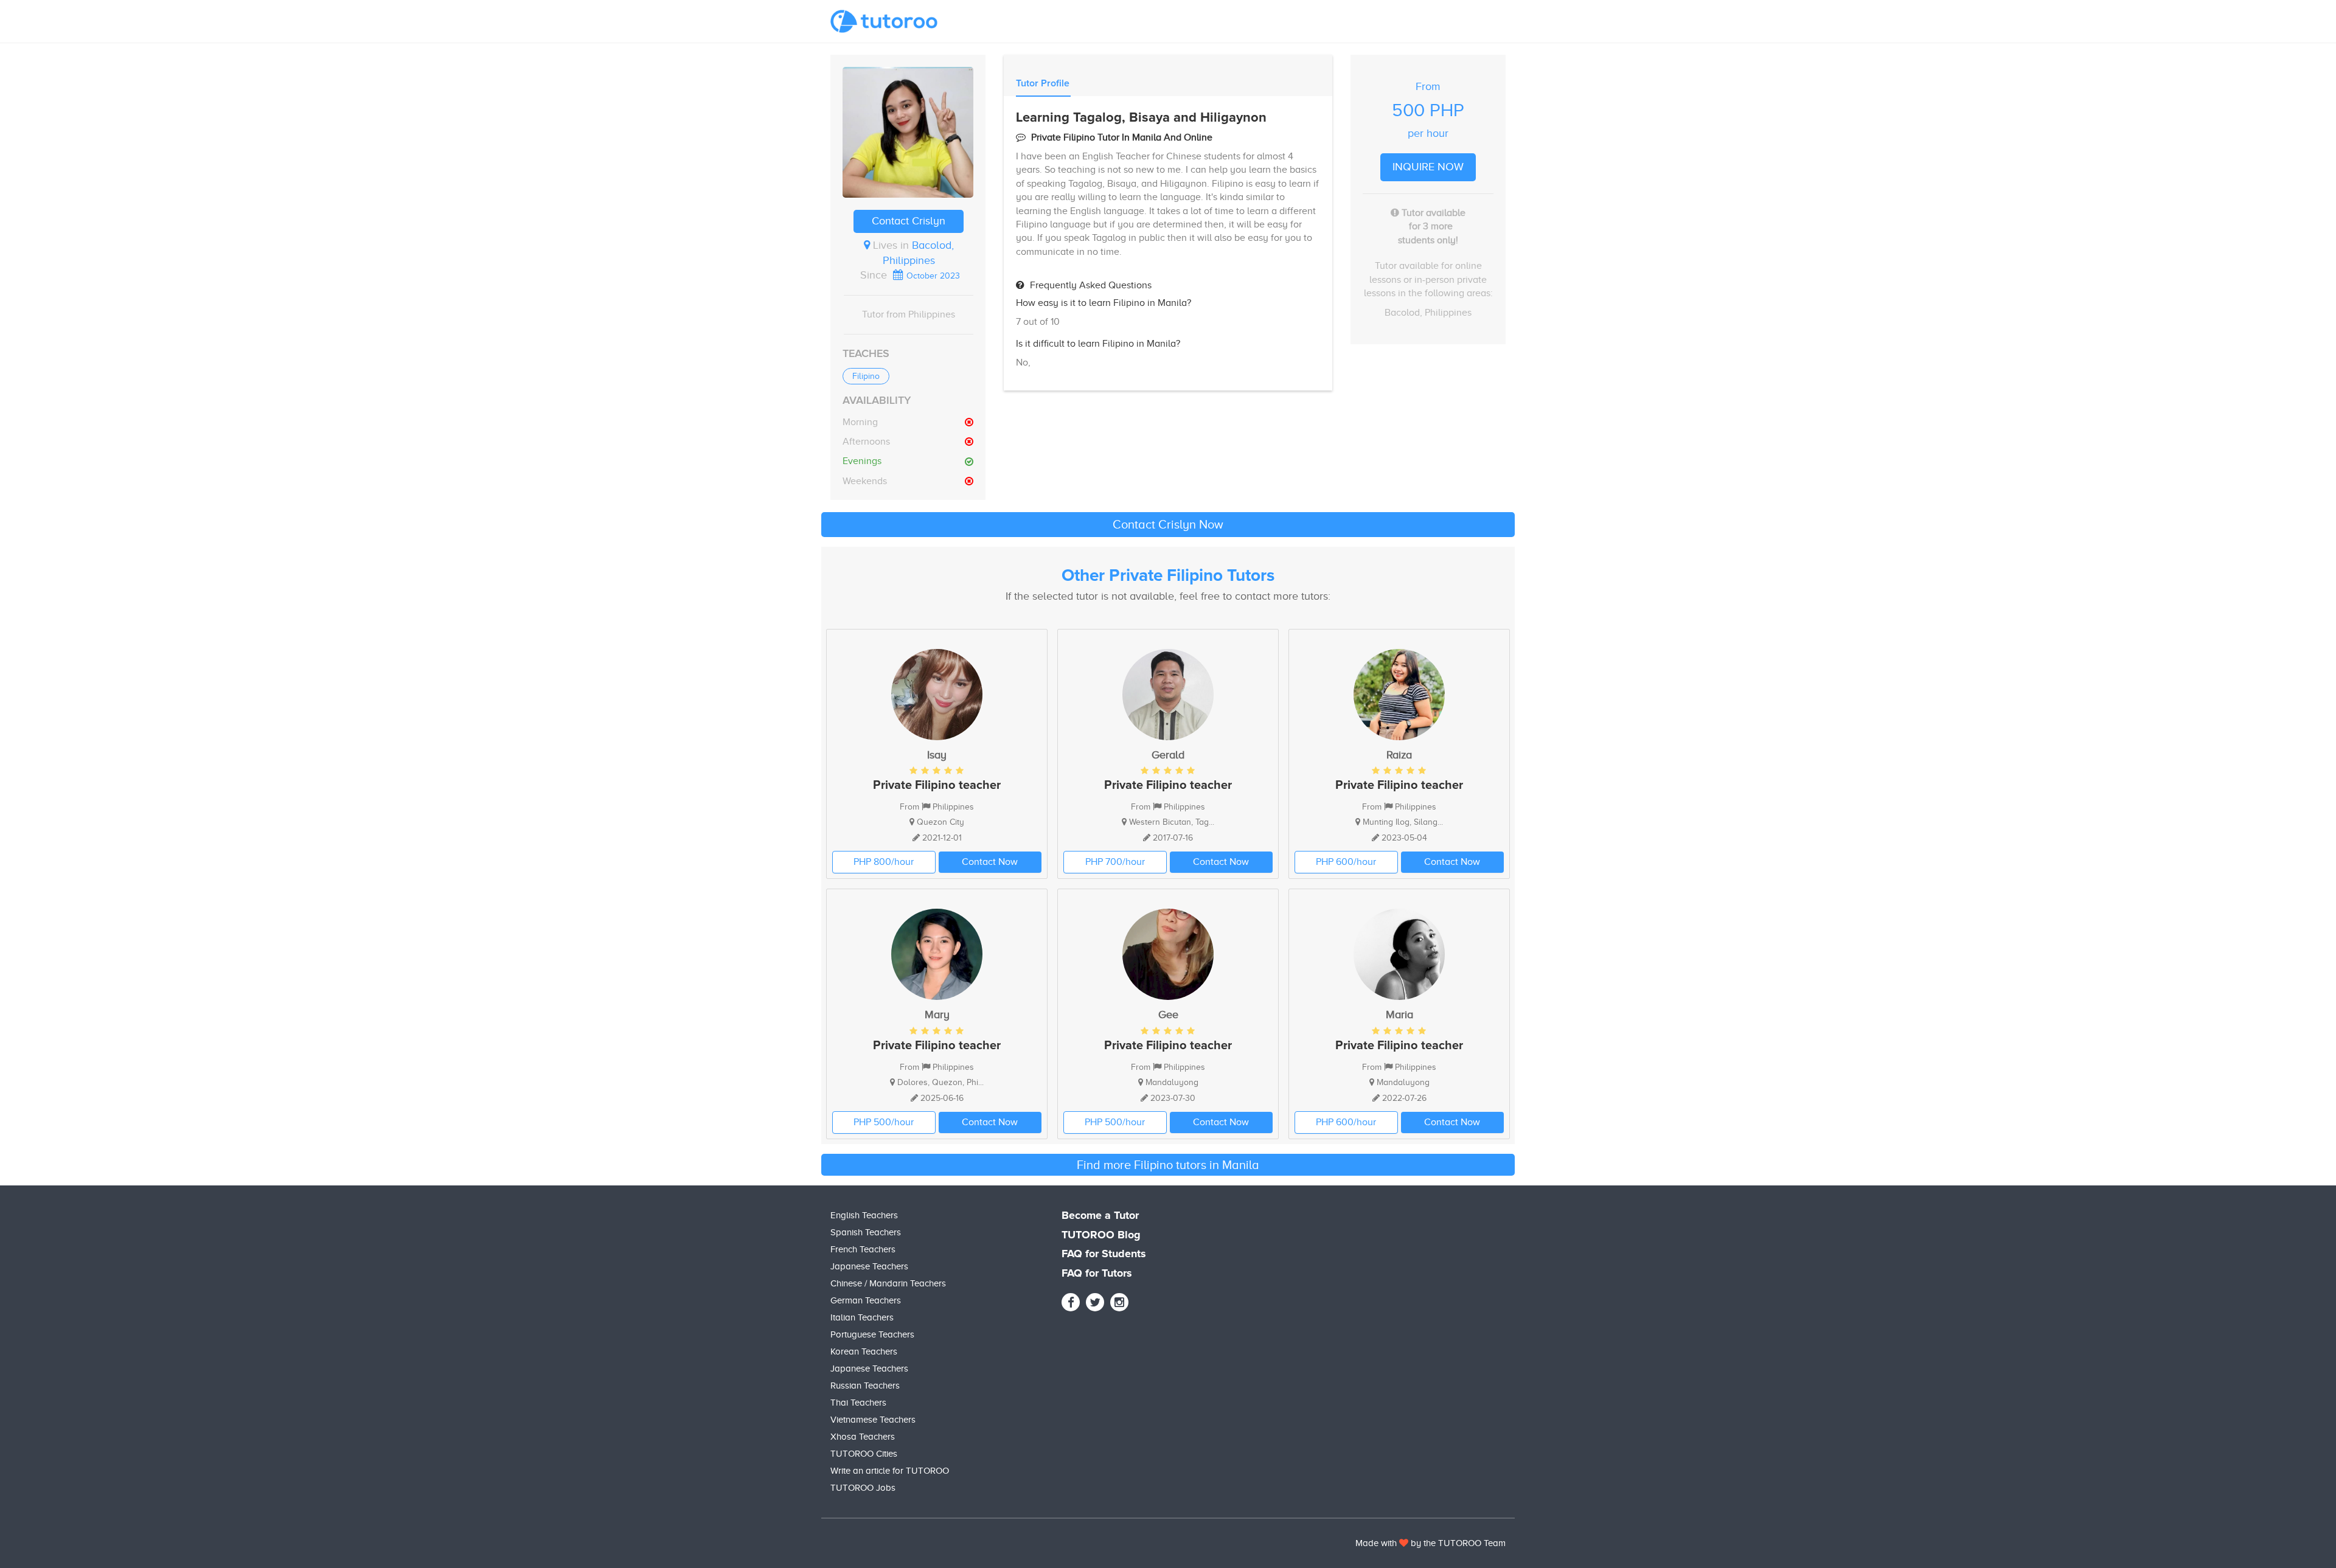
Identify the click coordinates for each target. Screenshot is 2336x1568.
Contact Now (990, 862)
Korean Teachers (864, 1351)
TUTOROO (1460, 1543)
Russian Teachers (865, 1386)
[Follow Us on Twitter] (1095, 1302)
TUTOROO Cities (864, 1454)
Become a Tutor (1100, 1216)
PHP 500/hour (884, 1122)
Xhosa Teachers (863, 1437)
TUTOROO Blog (1101, 1235)
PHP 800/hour (884, 862)
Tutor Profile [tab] (1043, 83)
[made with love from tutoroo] (1404, 1543)
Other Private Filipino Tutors (1168, 576)
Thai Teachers (858, 1403)
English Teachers (864, 1215)
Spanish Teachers (866, 1232)
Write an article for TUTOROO (890, 1471)
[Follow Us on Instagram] (1119, 1302)
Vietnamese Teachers (873, 1420)
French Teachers (863, 1249)
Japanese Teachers (869, 1266)
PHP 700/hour (1115, 862)
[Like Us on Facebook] (1071, 1302)
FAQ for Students (1104, 1254)
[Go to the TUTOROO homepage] (884, 21)
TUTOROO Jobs (863, 1488)
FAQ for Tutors (1097, 1274)
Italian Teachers (862, 1317)
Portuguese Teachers (872, 1334)
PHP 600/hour (1346, 862)
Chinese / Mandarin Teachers (888, 1283)
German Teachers (866, 1300)
